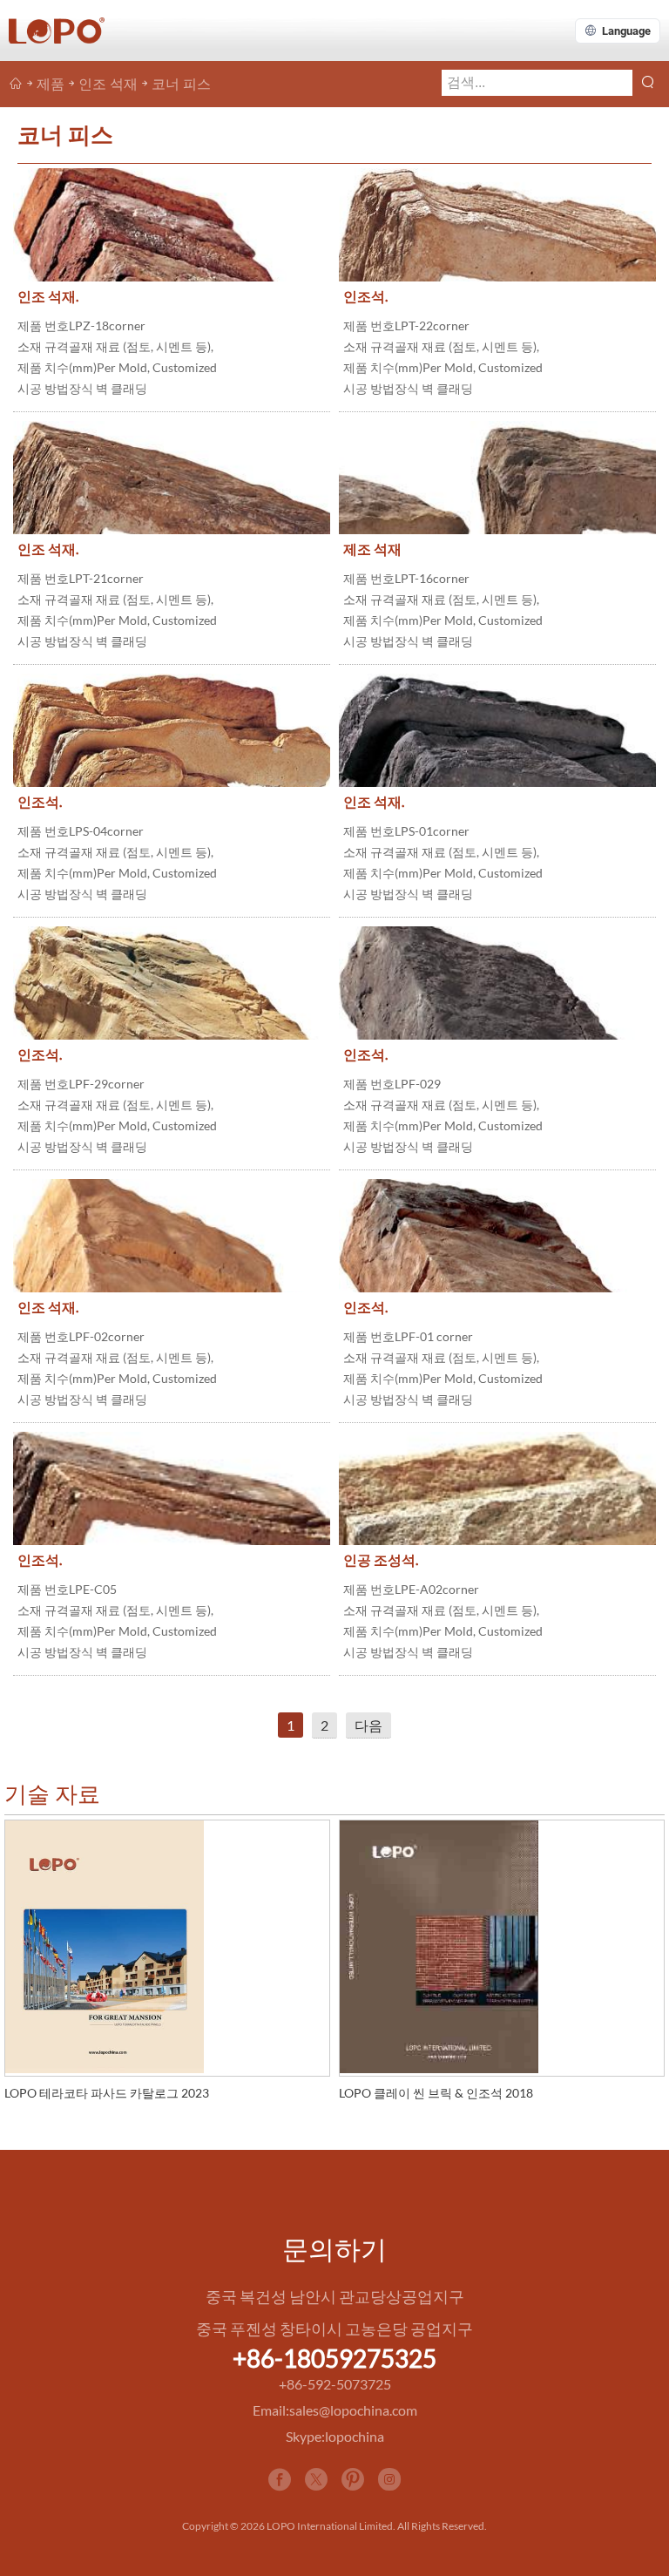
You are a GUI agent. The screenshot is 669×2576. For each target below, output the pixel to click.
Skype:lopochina (335, 2436)
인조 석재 (108, 84)
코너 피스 (181, 84)
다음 (368, 1725)
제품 (51, 84)
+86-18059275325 (334, 2358)
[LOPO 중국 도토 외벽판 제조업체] (16, 84)
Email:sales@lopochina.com (335, 2410)
